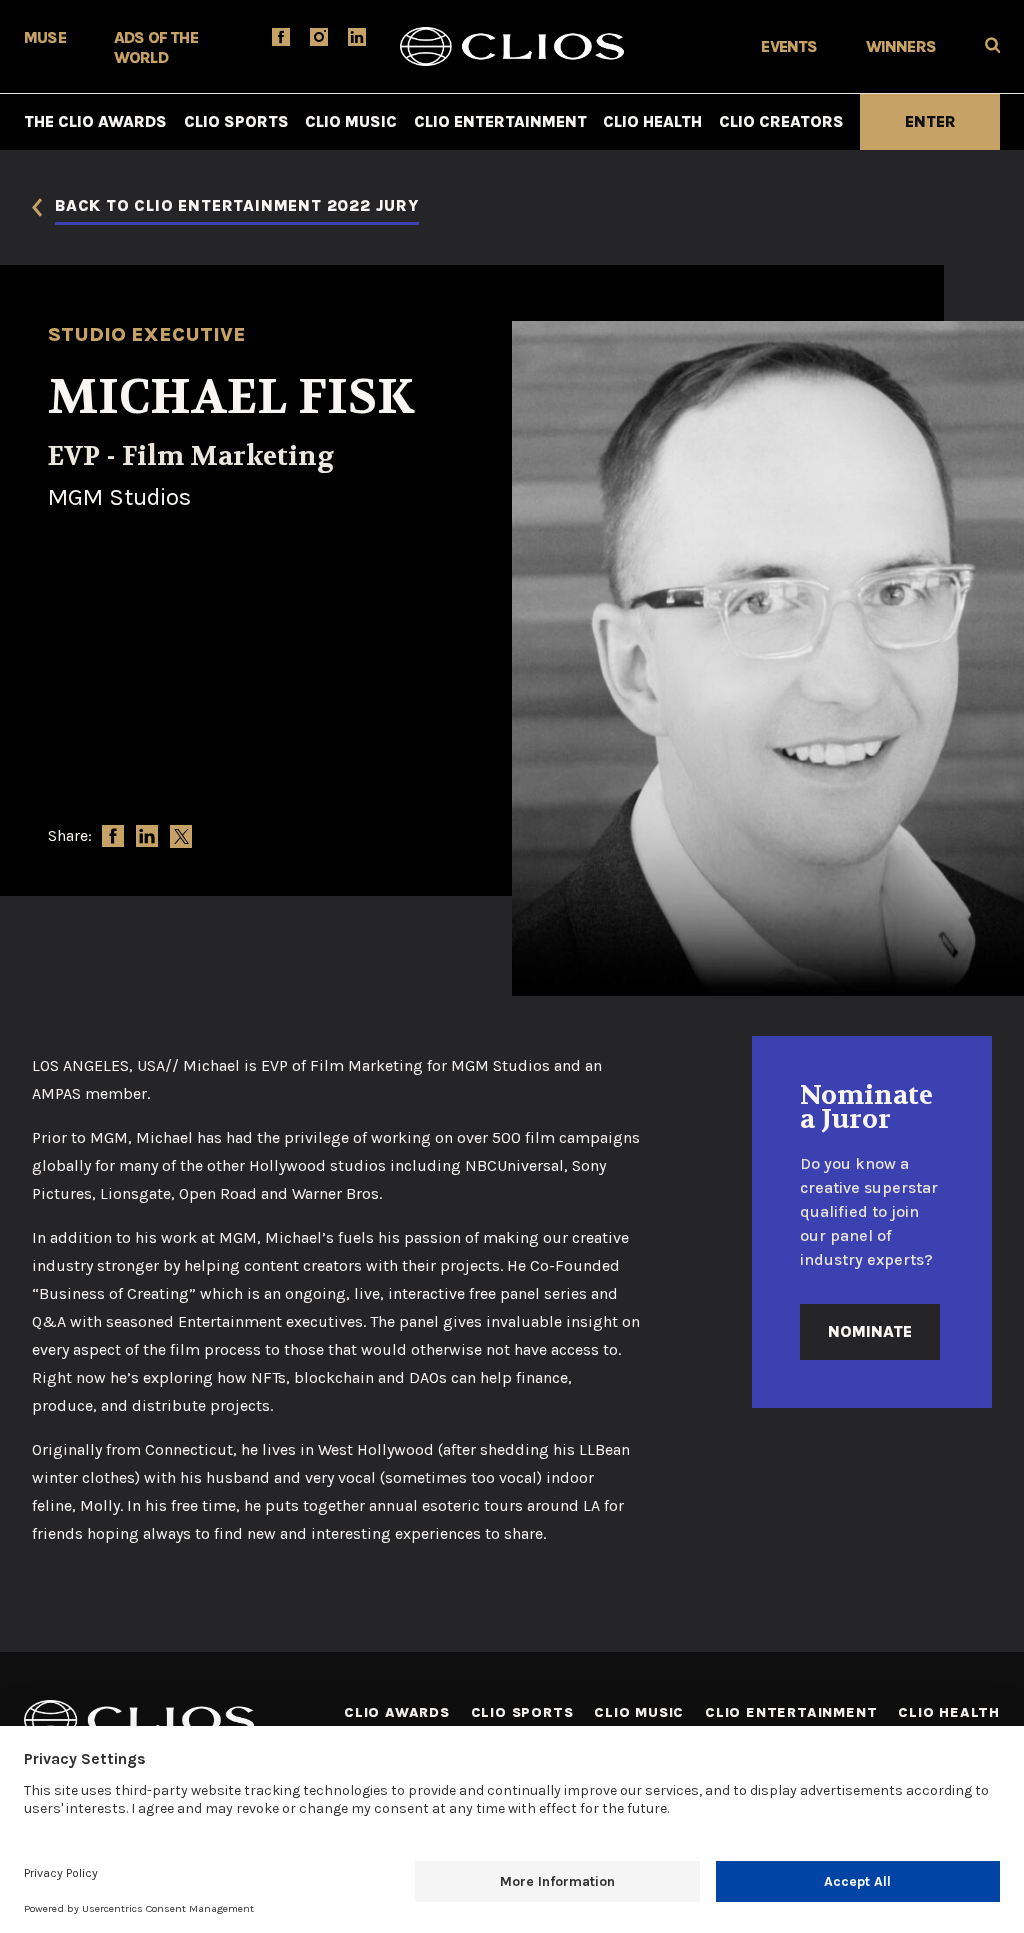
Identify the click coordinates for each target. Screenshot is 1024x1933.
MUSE (45, 37)
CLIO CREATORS (781, 121)
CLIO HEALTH (652, 121)
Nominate (870, 1331)
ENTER (930, 121)
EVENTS (789, 46)
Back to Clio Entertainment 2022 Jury (237, 206)
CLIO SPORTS (236, 121)
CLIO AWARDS (397, 1712)
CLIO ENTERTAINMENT (500, 121)
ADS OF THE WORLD (156, 47)
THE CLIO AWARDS (95, 121)
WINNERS (901, 46)
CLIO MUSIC (351, 121)
